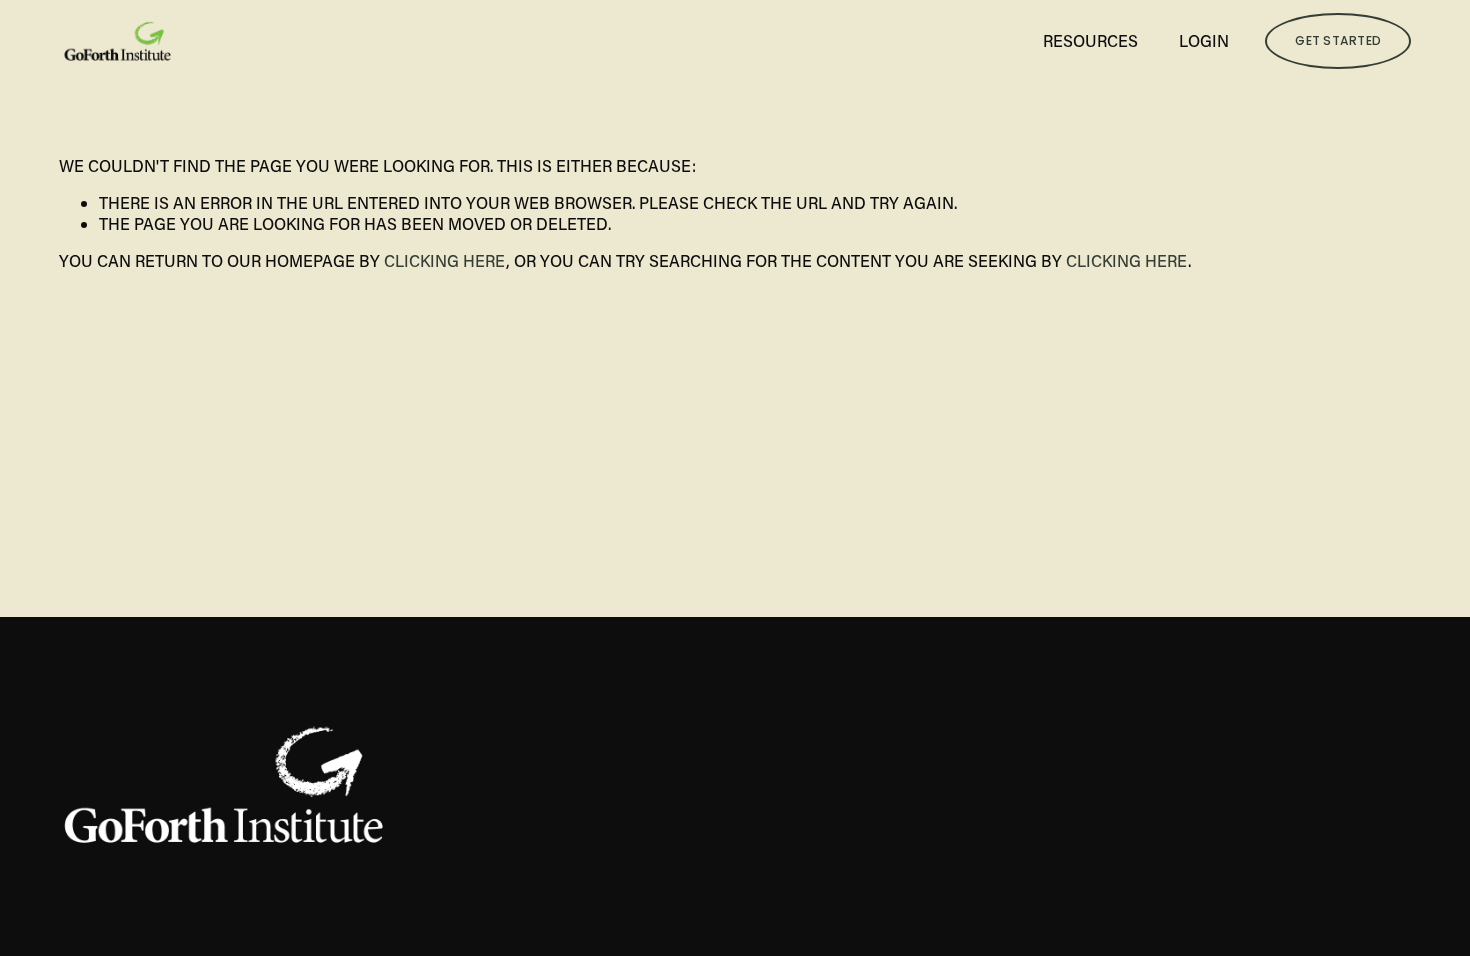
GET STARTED (1338, 40)
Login (1204, 40)
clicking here (445, 260)
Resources (1090, 40)
